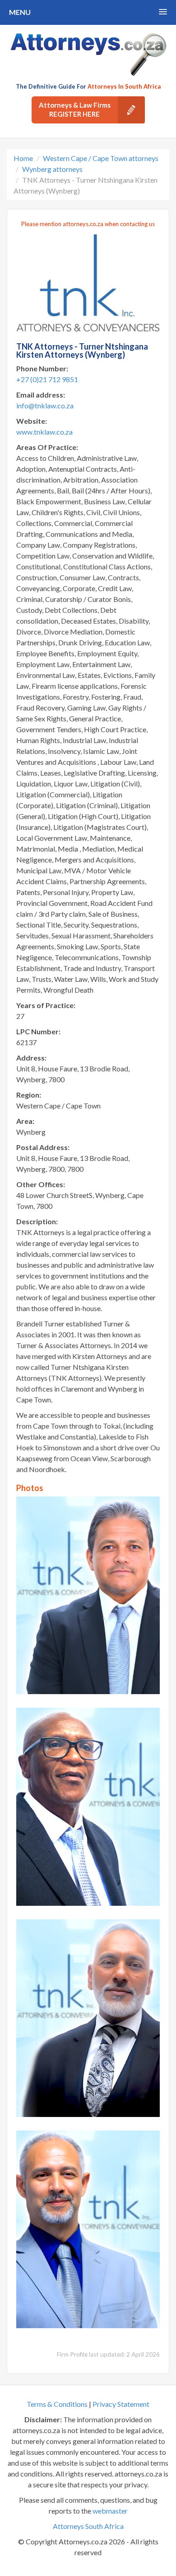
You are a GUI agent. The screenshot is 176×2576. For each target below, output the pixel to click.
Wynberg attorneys (52, 169)
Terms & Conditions (57, 2404)
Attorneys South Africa (88, 2526)
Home (23, 158)
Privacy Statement (121, 2404)
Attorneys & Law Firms (75, 109)
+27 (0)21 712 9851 (47, 379)
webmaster (110, 2511)
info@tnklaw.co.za (45, 405)
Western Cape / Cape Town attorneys (101, 158)
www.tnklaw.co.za (44, 432)
